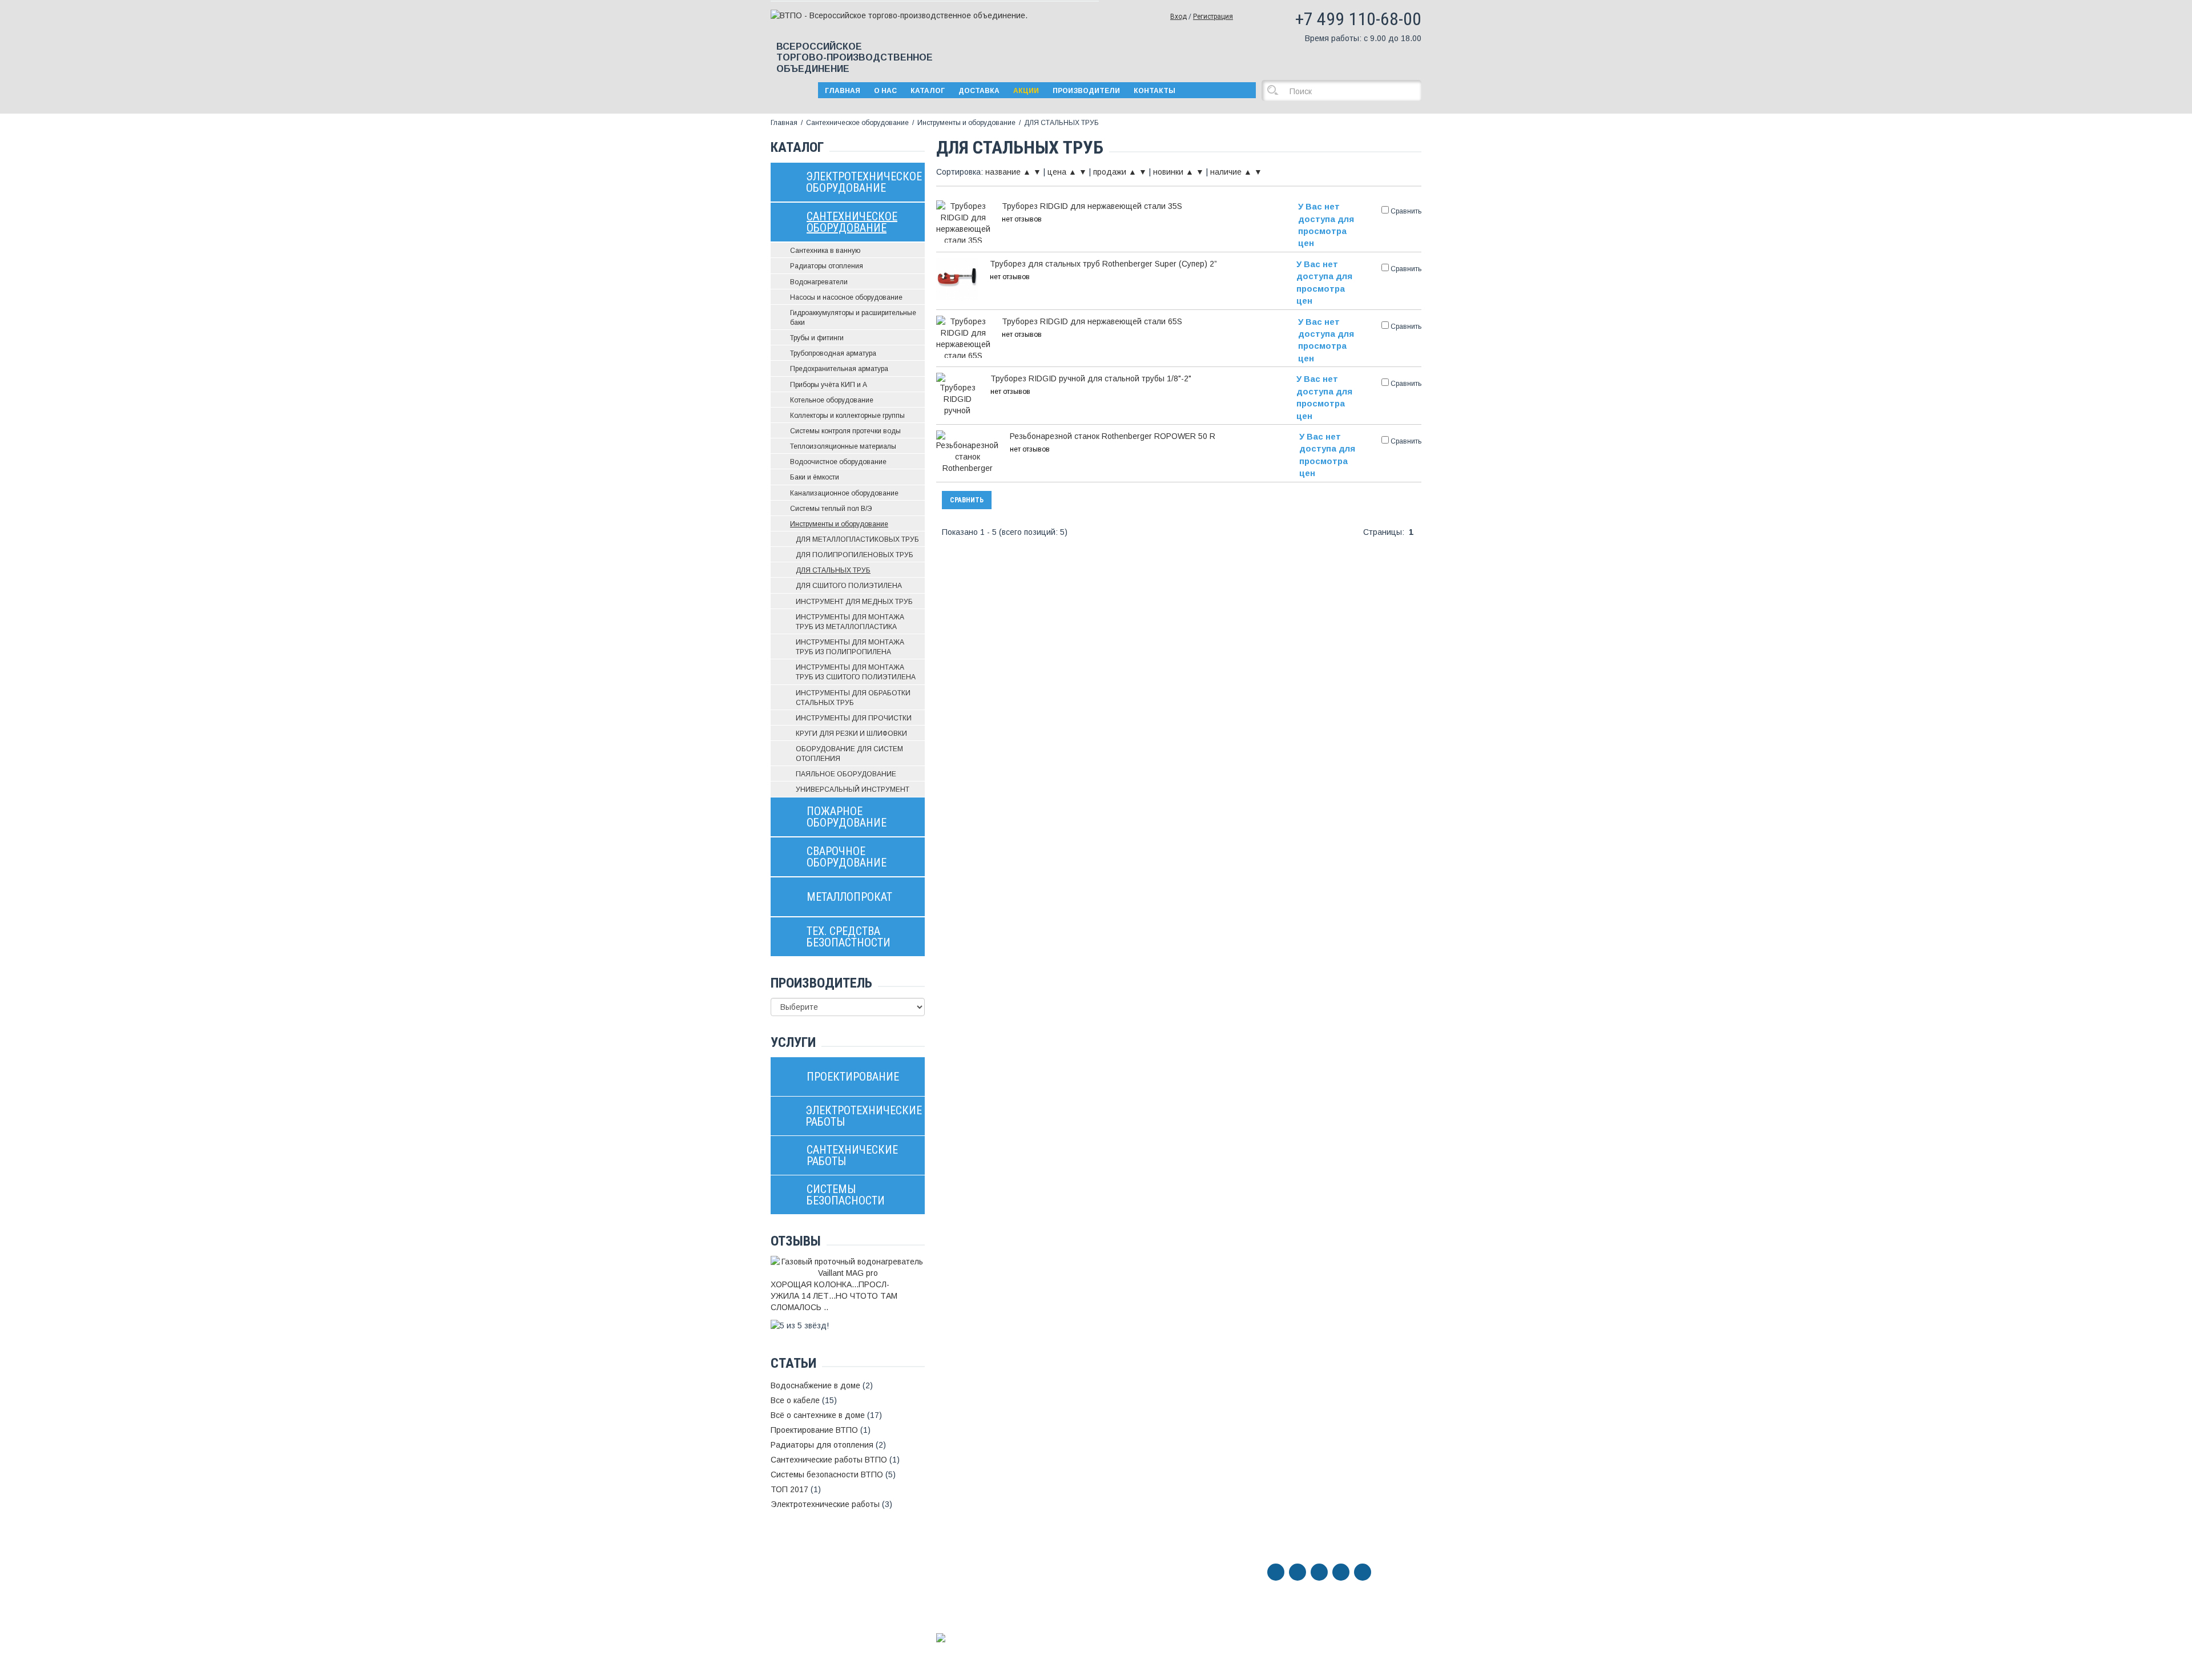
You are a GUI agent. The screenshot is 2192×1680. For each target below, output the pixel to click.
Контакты (1155, 91)
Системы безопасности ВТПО (827, 1474)
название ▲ (1008, 172)
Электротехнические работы (825, 1504)
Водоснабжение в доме (815, 1385)
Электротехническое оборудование (809, 1548)
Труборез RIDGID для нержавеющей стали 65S (1092, 321)
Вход (1178, 17)
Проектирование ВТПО (814, 1430)
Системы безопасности (814, 1659)
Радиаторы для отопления (822, 1445)
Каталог (928, 91)
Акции (1026, 91)
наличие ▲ (1231, 172)
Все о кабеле (795, 1400)
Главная (843, 91)
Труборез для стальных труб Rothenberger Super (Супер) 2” (1103, 264)
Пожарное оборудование (817, 1574)
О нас (885, 91)
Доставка (979, 91)
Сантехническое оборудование (857, 123)
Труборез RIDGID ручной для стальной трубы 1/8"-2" (1091, 378)
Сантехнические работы (816, 1648)
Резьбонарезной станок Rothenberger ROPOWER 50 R (1113, 436)
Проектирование (801, 1627)
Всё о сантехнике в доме (818, 1415)
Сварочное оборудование (819, 1585)
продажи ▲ (1115, 172)
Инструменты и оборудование (966, 123)
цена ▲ (1062, 172)
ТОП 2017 (789, 1489)
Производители (1086, 91)
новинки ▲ (1173, 172)
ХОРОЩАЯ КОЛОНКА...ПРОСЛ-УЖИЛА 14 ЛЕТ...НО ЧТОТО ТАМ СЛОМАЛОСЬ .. (834, 1296)
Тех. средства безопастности (826, 1607)
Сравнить (967, 500)
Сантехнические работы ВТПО (829, 1460)
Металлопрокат (799, 1596)
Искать (1276, 90)
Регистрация (1213, 17)
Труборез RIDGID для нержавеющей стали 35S (1092, 206)
